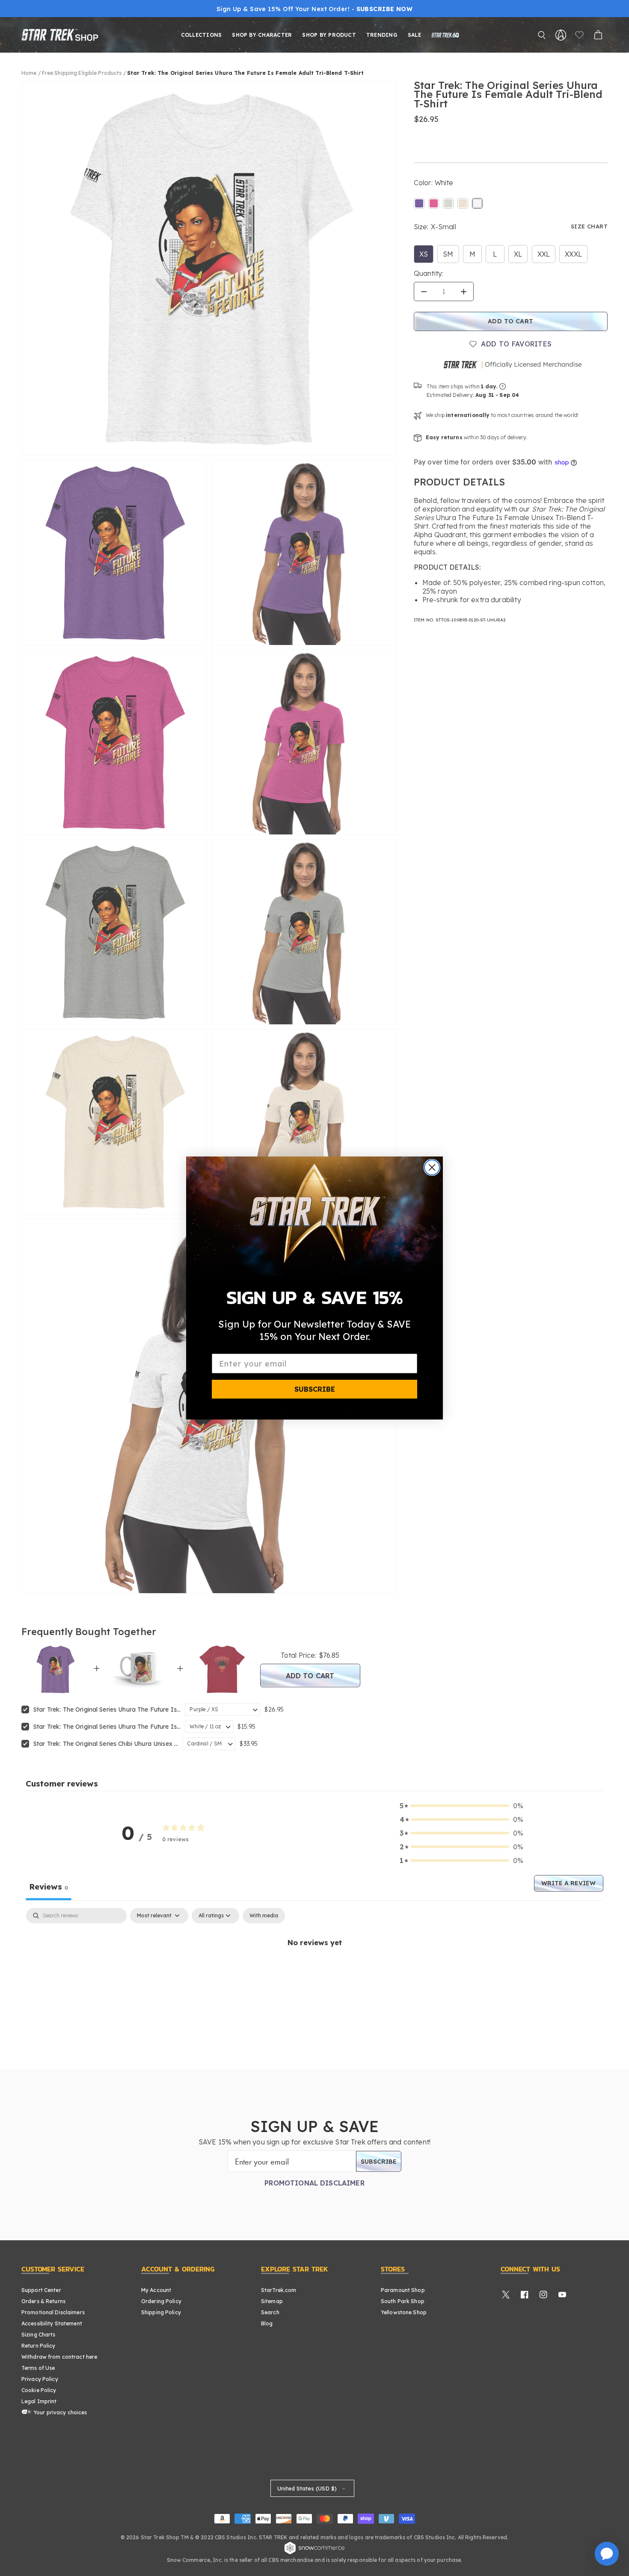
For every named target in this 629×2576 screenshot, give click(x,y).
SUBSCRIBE (315, 1389)
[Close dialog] (432, 1167)
